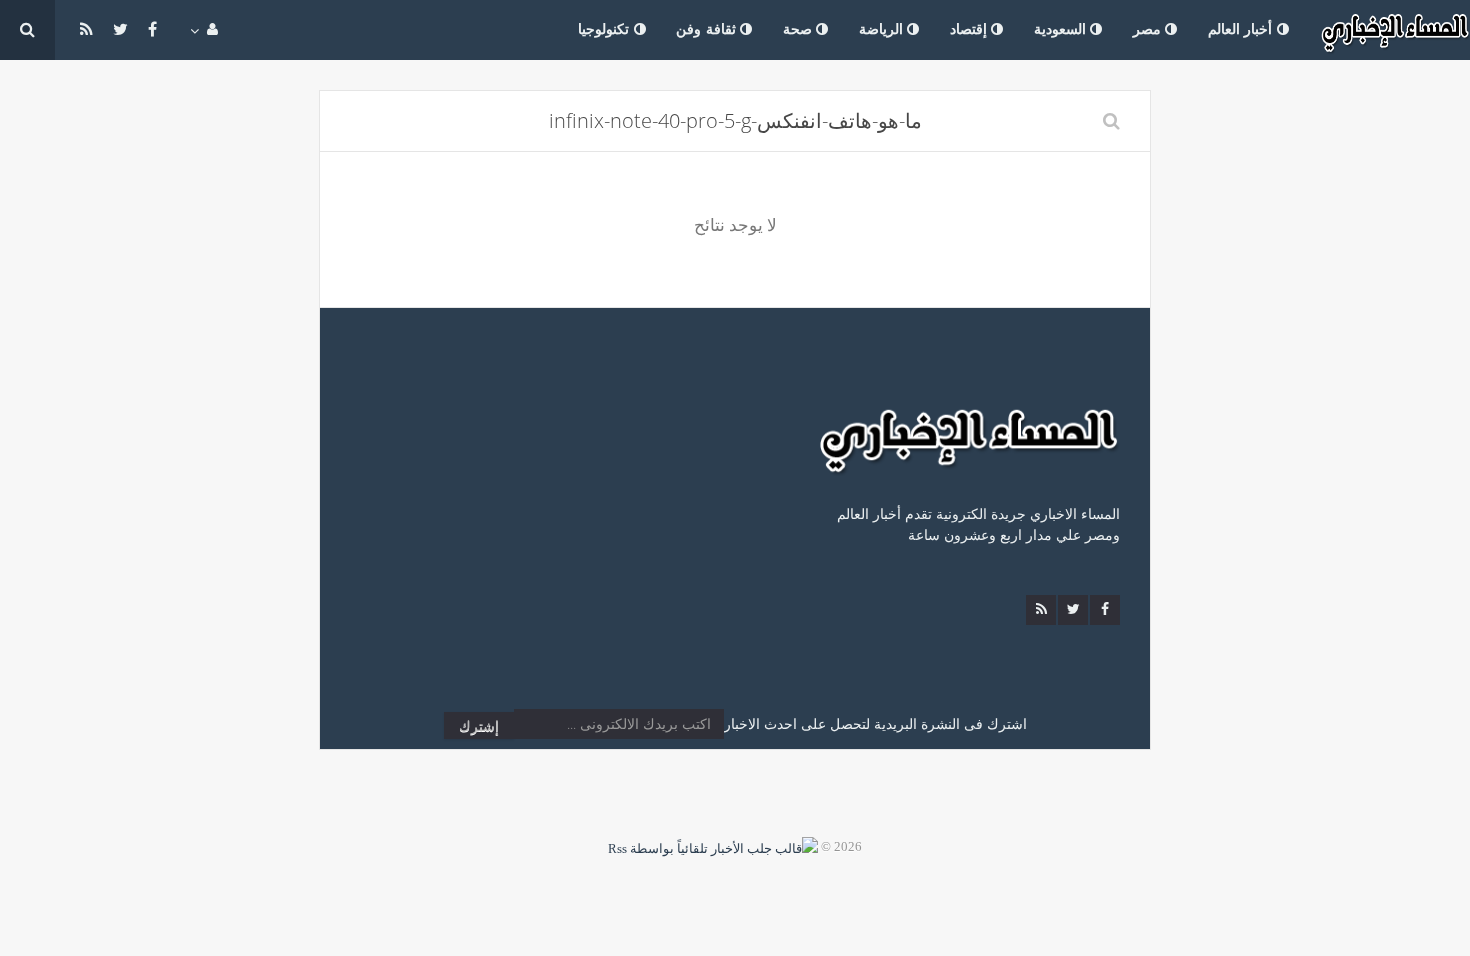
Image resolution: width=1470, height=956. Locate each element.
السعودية (1062, 29)
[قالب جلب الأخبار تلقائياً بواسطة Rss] (713, 846)
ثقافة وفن (708, 29)
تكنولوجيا (606, 29)
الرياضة (883, 29)
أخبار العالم (1242, 29)
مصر (1149, 29)
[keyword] (1111, 121)
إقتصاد (971, 29)
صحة (800, 29)
